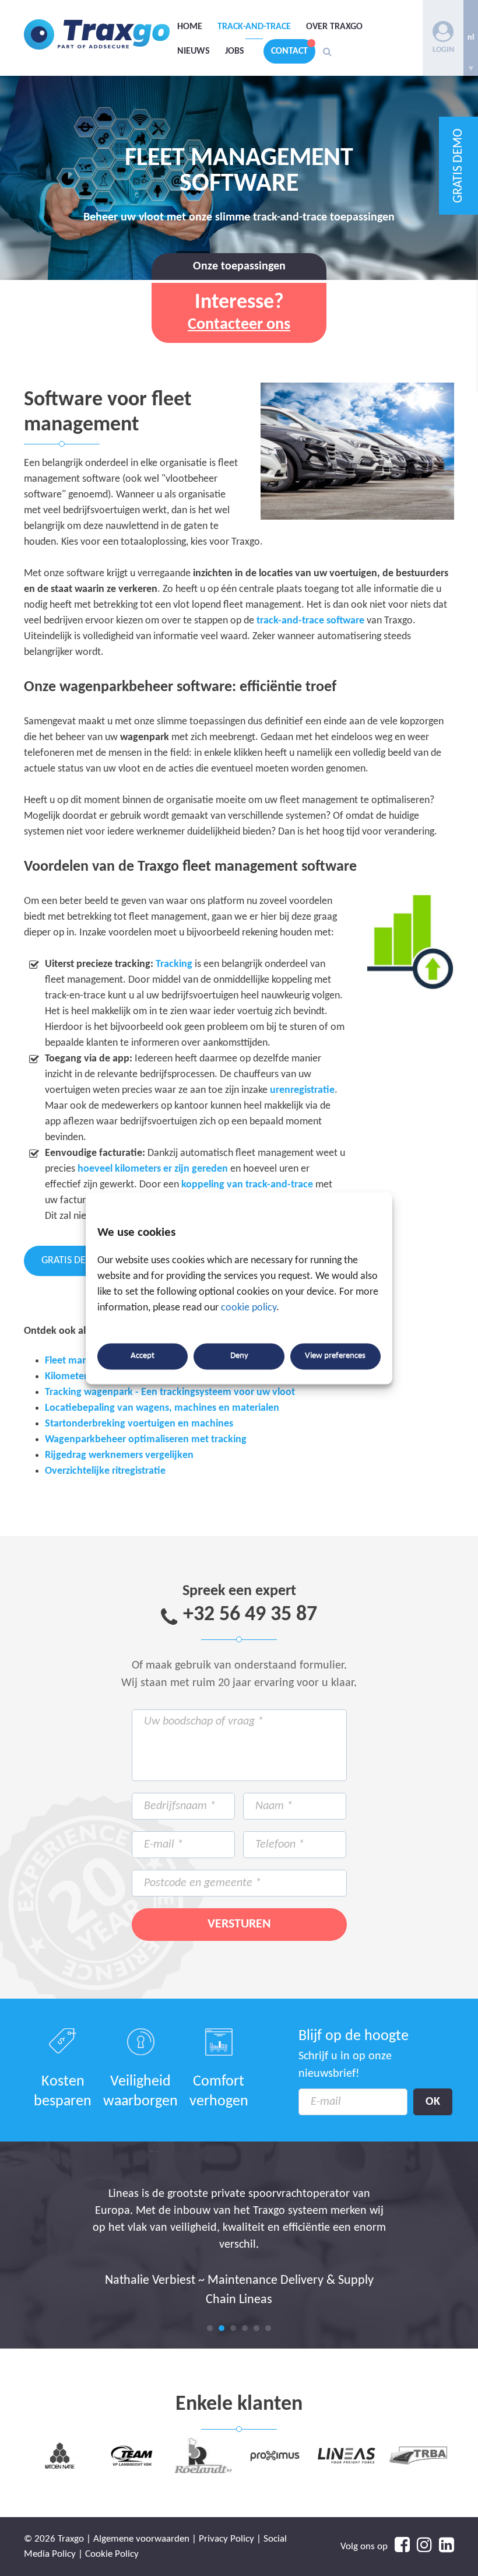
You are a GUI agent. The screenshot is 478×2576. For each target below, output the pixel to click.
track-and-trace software (310, 621)
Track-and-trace (254, 27)
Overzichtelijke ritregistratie (105, 1471)
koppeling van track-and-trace (247, 1185)
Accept (143, 1356)
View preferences (335, 1356)
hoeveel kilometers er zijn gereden (153, 1169)
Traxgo (97, 35)
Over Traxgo (334, 27)
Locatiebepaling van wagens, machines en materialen (162, 1408)
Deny (239, 1356)
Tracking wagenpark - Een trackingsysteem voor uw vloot (170, 1392)
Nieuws (194, 51)
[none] (471, 38)
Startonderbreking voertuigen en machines (139, 1424)
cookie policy (249, 1308)
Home (190, 27)
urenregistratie (302, 1090)
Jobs (235, 51)
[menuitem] (471, 38)
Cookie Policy (112, 2554)
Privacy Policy (226, 2539)
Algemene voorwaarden (141, 2539)
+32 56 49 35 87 (250, 1615)
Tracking (174, 964)
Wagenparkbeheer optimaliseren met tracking (146, 1440)
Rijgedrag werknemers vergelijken (119, 1455)
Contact (289, 51)
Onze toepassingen (239, 267)
